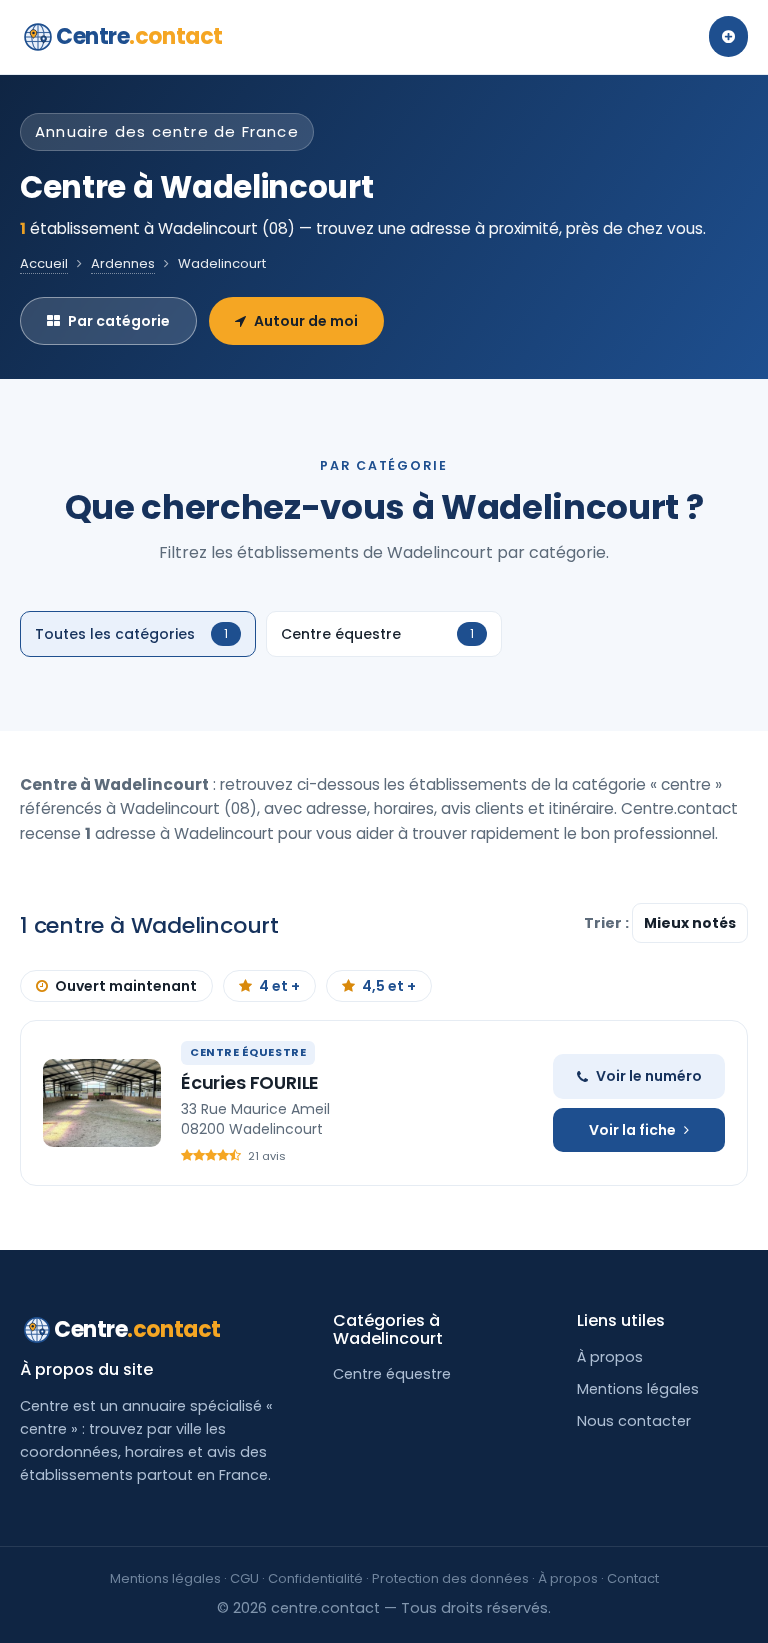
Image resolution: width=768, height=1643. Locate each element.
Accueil (44, 263)
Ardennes (123, 263)
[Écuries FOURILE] (102, 1103)
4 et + (279, 986)
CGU (244, 1578)
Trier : (608, 923)
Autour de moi (306, 321)
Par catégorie (119, 321)
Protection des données (450, 1578)
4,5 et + (389, 986)
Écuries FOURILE (250, 1082)
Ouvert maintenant (126, 986)
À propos (610, 1357)
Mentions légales (638, 1389)
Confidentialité (315, 1578)
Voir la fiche (632, 1130)
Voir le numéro (649, 1076)
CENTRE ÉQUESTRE (248, 1052)
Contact (633, 1578)
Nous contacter (634, 1421)
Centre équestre (392, 1374)
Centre (139, 36)
